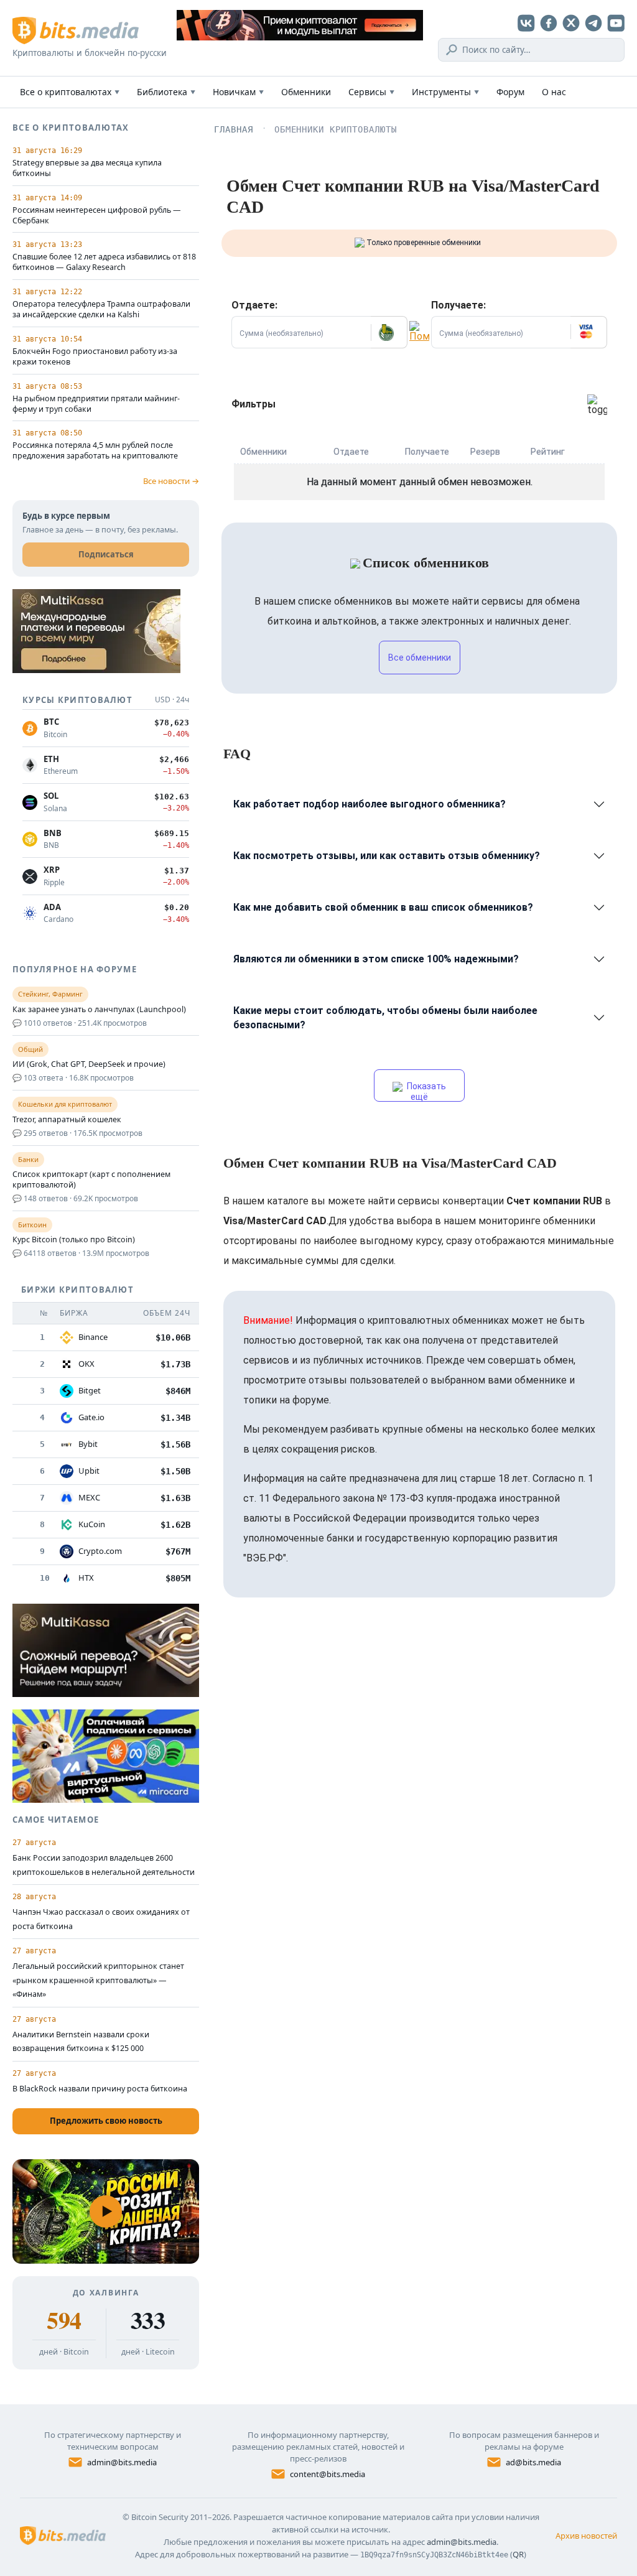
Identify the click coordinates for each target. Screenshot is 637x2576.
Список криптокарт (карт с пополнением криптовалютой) (91, 1180)
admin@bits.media (122, 2462)
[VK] (526, 23)
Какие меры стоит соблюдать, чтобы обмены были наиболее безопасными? (385, 1018)
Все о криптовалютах (70, 92)
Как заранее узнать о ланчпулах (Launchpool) (99, 1010)
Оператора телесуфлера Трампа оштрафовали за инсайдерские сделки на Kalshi (101, 309)
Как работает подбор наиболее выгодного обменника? (370, 804)
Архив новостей (586, 2536)
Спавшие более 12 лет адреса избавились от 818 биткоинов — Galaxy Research (104, 262)
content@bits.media (328, 2474)
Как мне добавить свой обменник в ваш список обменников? (383, 907)
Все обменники (420, 658)
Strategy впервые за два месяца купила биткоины (87, 168)
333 (148, 2320)
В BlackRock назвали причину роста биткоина (100, 2089)
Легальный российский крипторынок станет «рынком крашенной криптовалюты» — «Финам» (98, 1980)
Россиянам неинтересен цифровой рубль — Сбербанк (97, 216)
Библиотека (166, 92)
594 (64, 2320)
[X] (571, 23)
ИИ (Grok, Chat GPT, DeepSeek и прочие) (89, 1064)
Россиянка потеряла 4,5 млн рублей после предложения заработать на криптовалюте (95, 451)
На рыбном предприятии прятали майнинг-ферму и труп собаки (96, 404)
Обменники (306, 92)
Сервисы (371, 92)
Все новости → (171, 481)
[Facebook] (549, 23)
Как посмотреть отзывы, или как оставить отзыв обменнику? (387, 856)
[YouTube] (616, 23)
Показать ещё (425, 1091)
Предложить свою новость (106, 2121)
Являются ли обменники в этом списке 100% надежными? (376, 959)
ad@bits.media (533, 2462)
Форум (510, 92)
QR (518, 2554)
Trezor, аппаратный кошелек (67, 1120)
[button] (389, 332)
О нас (554, 92)
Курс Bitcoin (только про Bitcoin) (74, 1240)
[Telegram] (593, 23)
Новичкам (238, 92)
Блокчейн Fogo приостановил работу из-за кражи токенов (95, 357)
